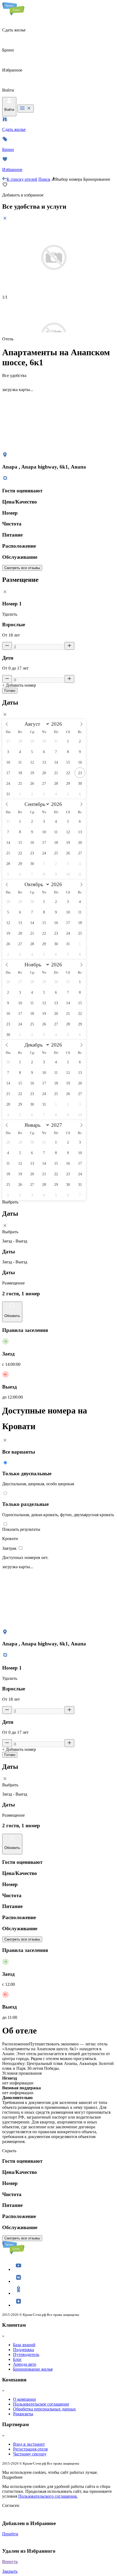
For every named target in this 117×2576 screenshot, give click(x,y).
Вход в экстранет (29, 2444)
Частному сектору (30, 2454)
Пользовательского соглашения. (48, 2496)
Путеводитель (26, 2354)
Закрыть (10, 2571)
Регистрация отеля (30, 2449)
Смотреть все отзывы (22, 568)
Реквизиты (23, 2414)
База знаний (24, 2345)
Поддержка (24, 2350)
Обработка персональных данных (44, 2409)
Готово (10, 691)
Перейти (10, 2534)
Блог (17, 2359)
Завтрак (10, 1548)
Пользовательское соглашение (41, 2404)
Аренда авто (25, 2364)
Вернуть (10, 2562)
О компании (24, 2399)
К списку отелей (22, 179)
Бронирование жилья (33, 2369)
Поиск (44, 179)
